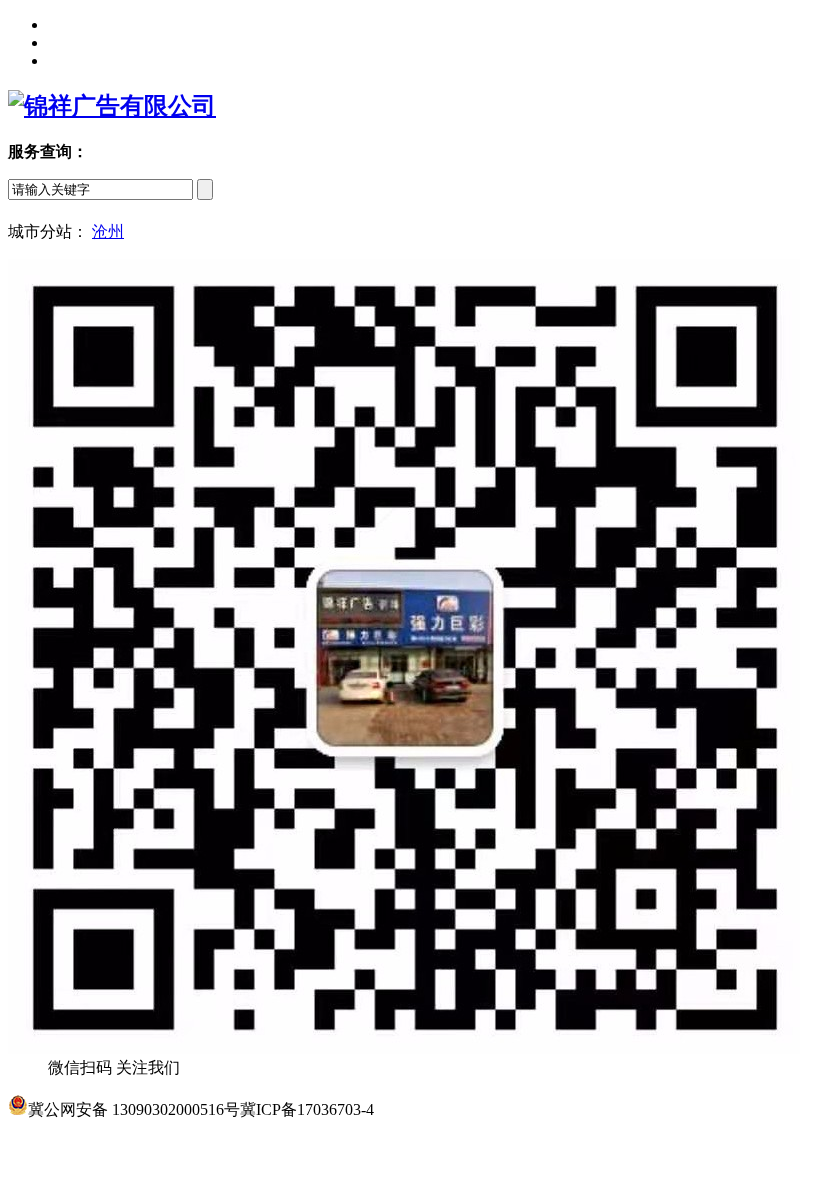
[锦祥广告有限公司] (112, 106)
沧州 (108, 231)
